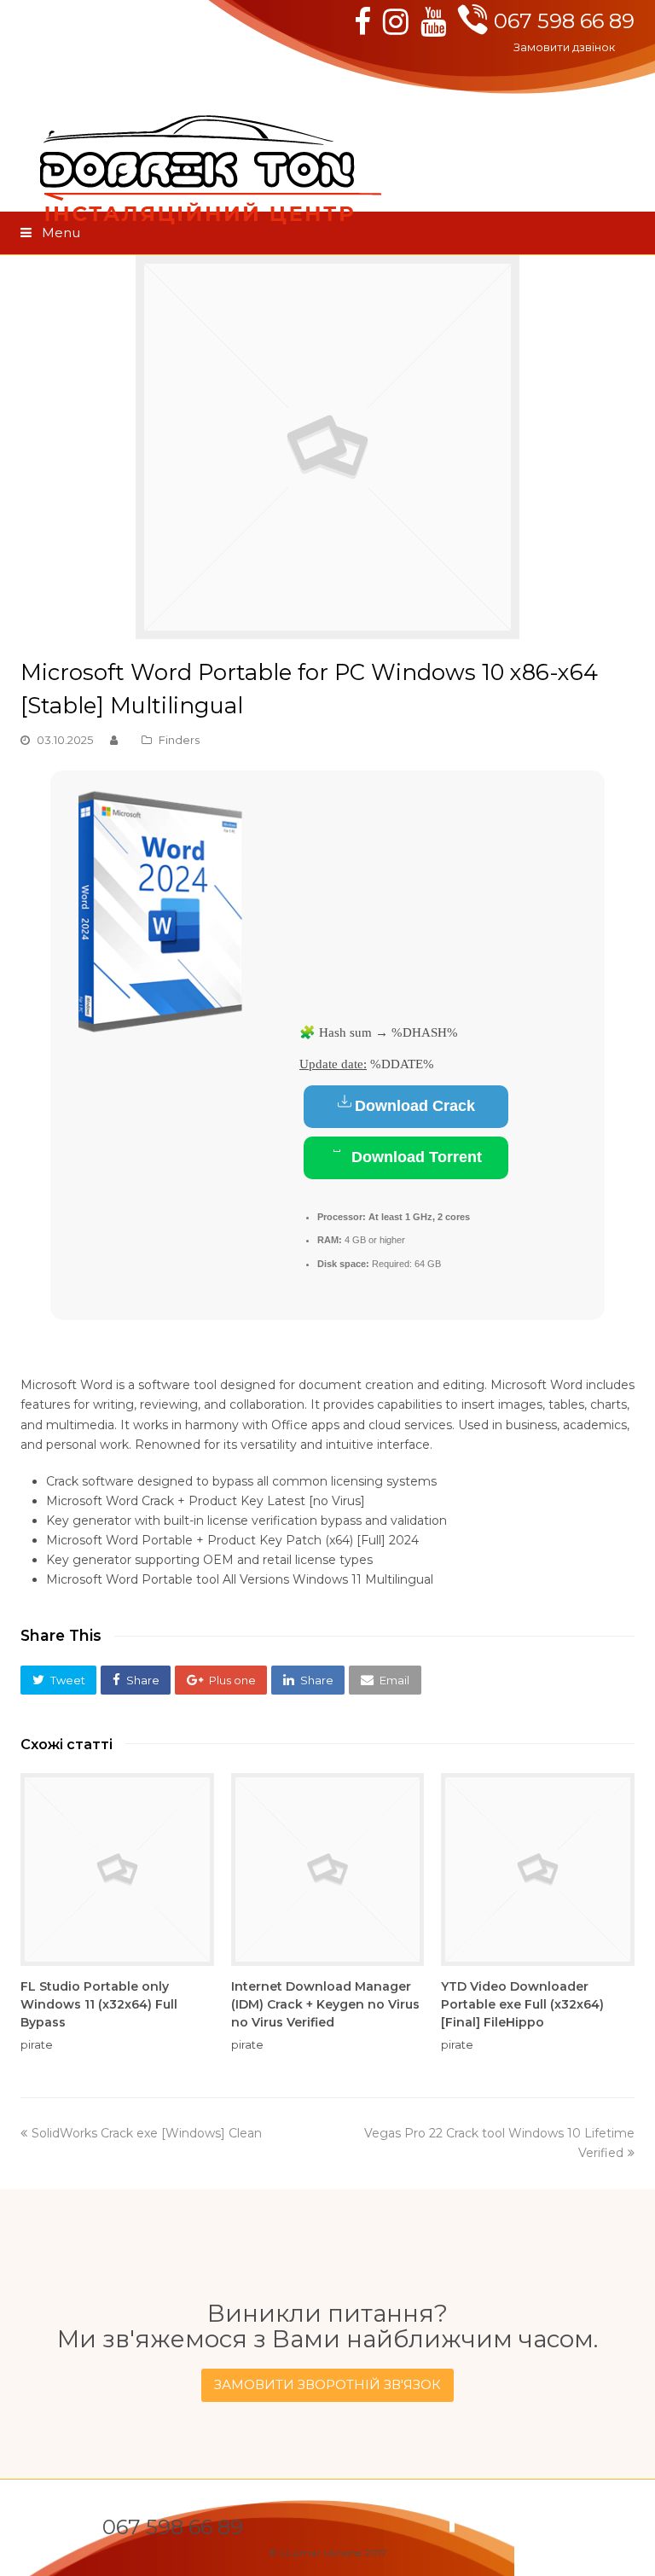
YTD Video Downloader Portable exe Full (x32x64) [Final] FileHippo (522, 2004)
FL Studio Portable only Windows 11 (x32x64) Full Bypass (99, 2004)
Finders (179, 740)
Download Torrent (414, 1157)
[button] (58, 1680)
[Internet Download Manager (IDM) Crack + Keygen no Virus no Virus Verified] (328, 1870)
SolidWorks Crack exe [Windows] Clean (146, 2133)
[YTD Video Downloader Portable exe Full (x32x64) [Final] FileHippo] (538, 1870)
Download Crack (415, 1106)
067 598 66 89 (564, 21)
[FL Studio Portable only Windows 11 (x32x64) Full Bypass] (117, 1870)
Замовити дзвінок (564, 47)
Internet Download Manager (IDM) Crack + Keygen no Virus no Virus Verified (325, 2004)
